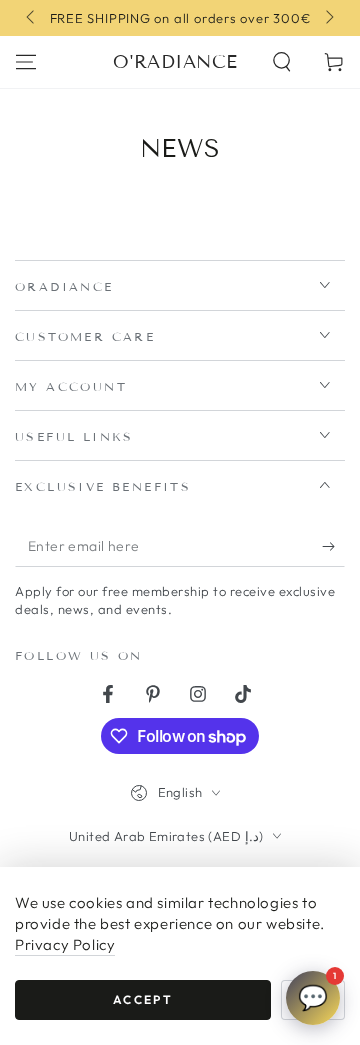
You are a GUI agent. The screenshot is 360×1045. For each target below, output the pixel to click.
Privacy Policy (65, 944)
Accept (143, 999)
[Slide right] (328, 18)
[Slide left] (32, 18)
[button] (282, 62)
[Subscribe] (333, 547)
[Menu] (26, 62)
